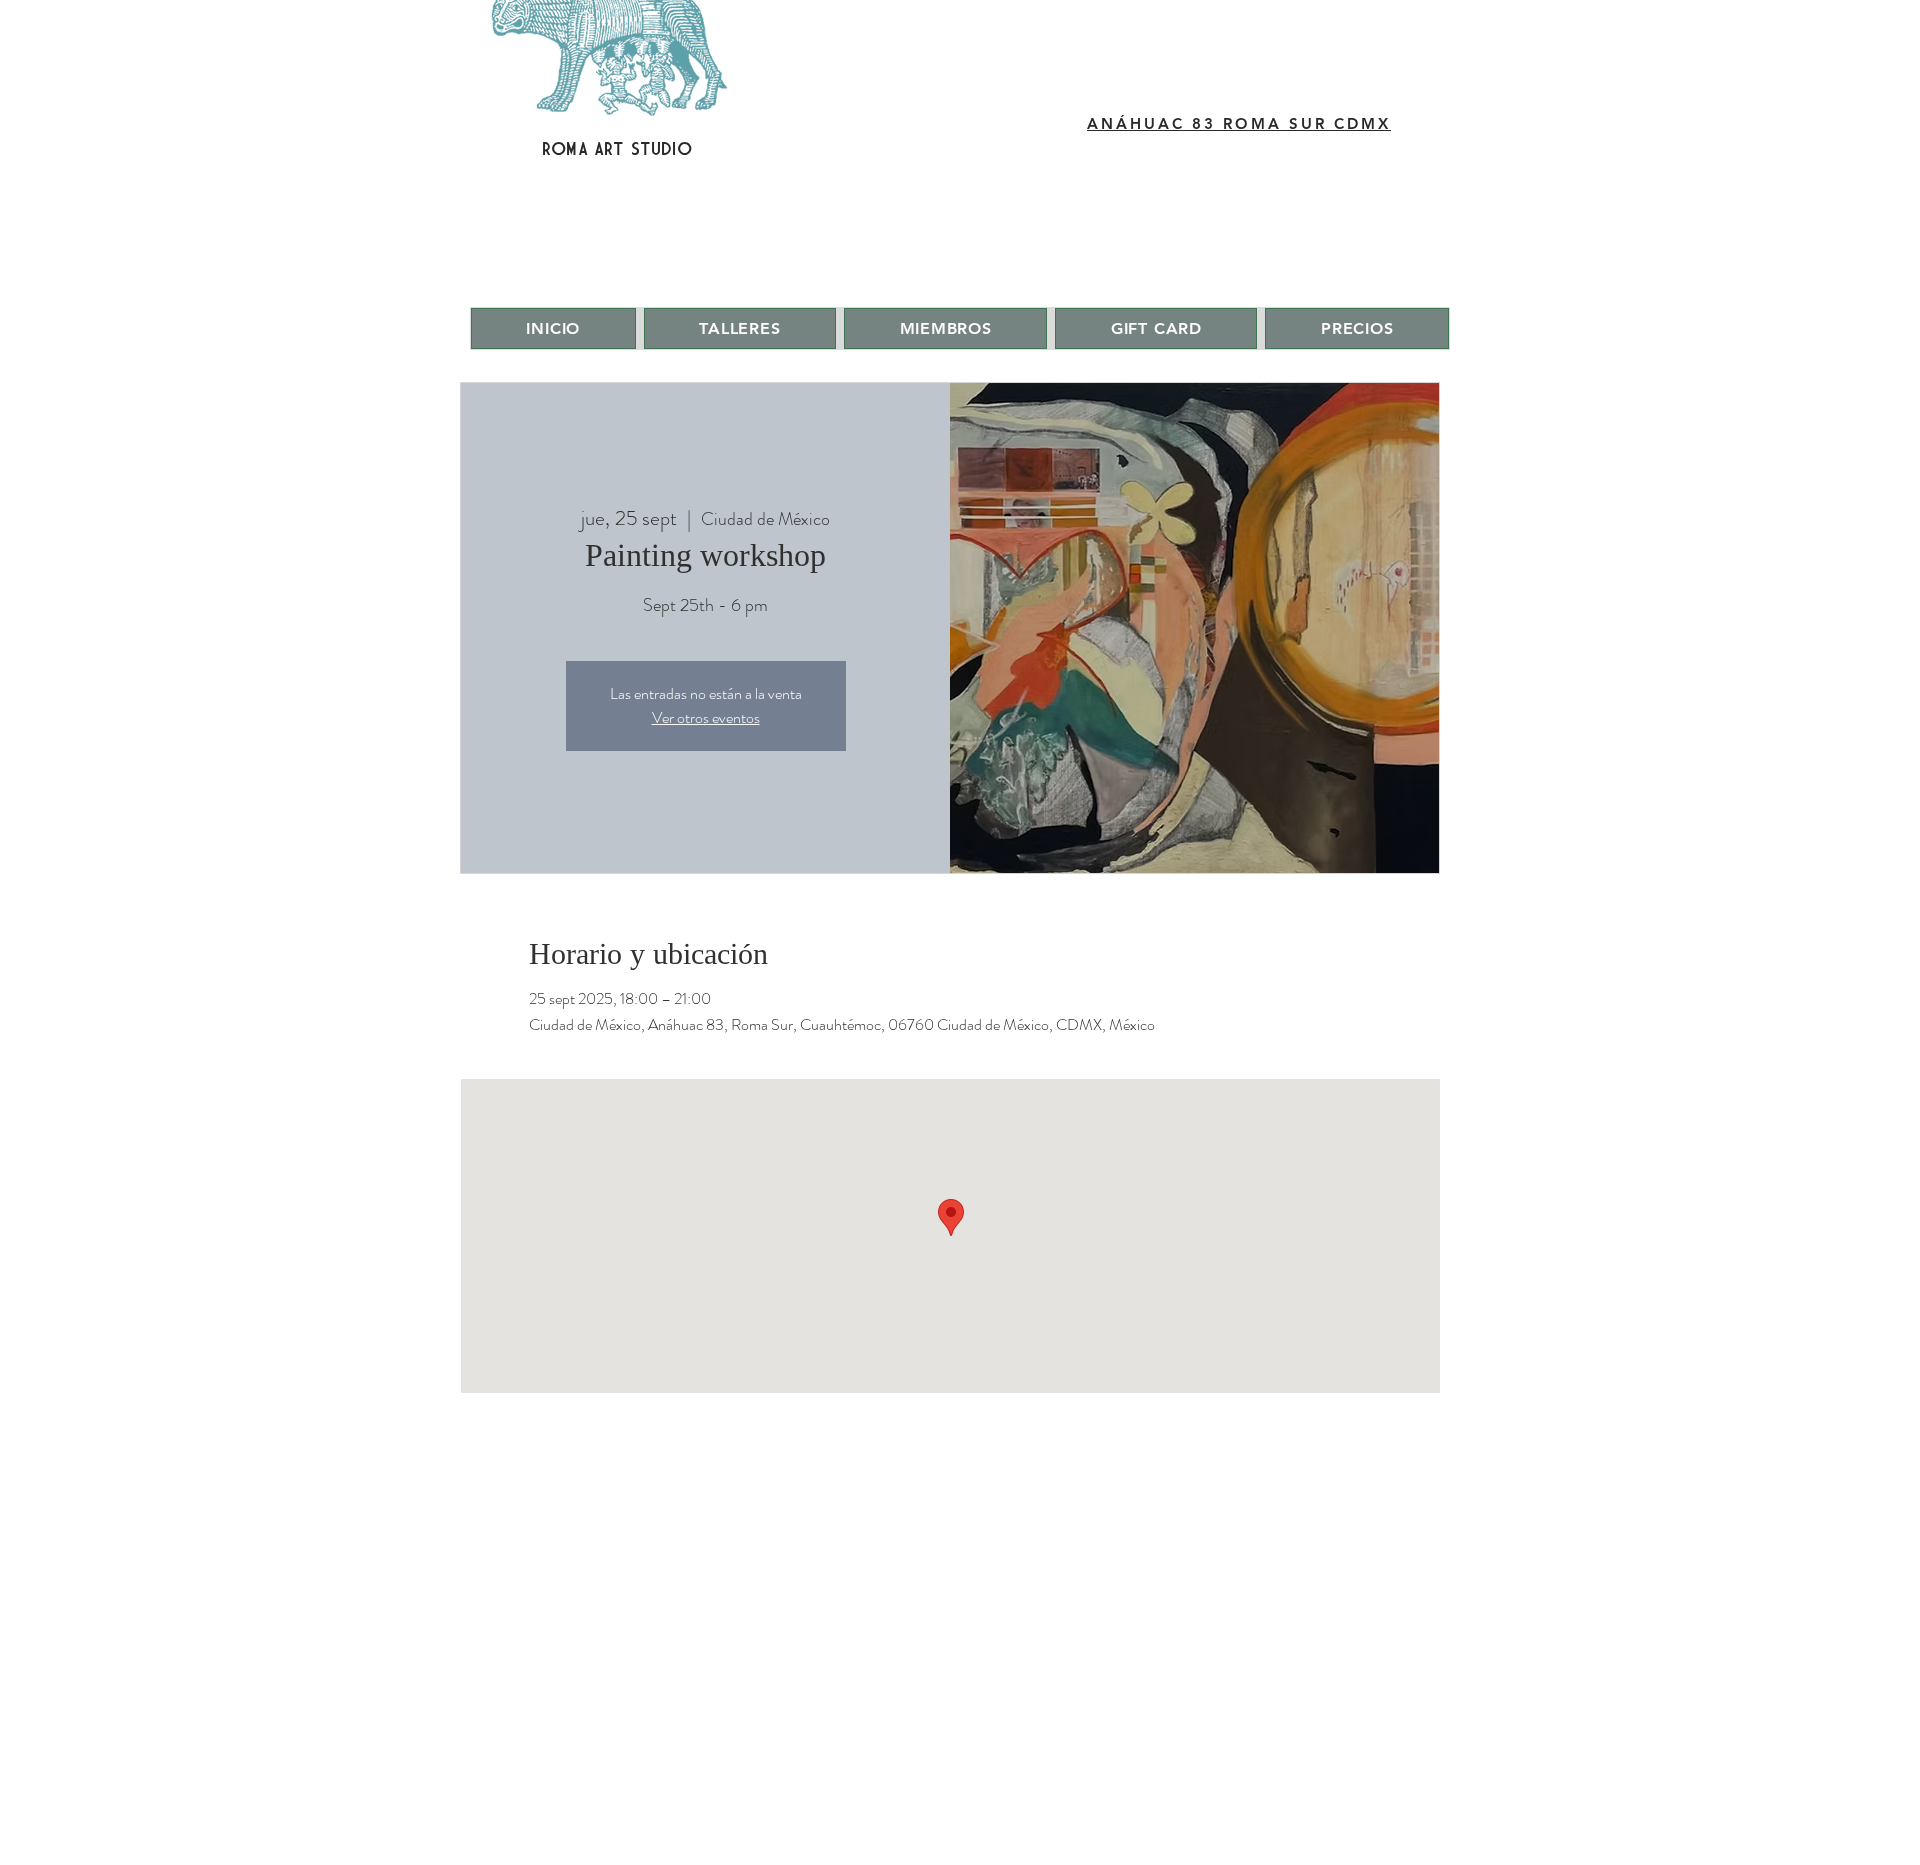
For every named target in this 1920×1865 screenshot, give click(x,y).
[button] (740, 328)
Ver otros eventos (706, 717)
